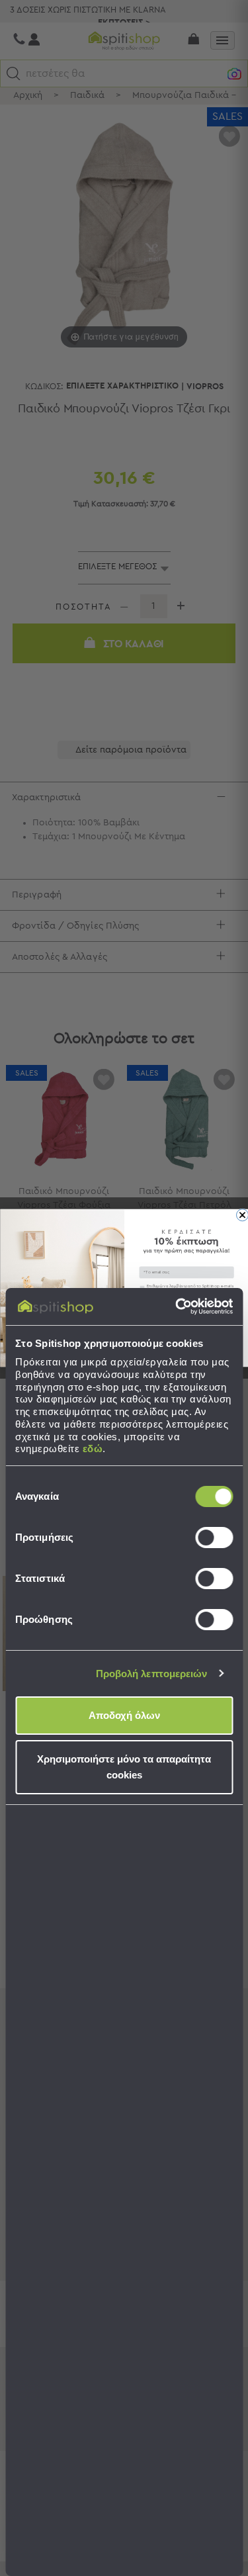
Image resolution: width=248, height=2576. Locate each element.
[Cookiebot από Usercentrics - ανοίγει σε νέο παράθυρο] (177, 1307)
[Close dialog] (242, 1215)
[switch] (214, 1538)
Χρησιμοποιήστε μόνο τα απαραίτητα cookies (124, 1767)
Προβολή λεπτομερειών (152, 1674)
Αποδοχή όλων (124, 1715)
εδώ (93, 1449)
